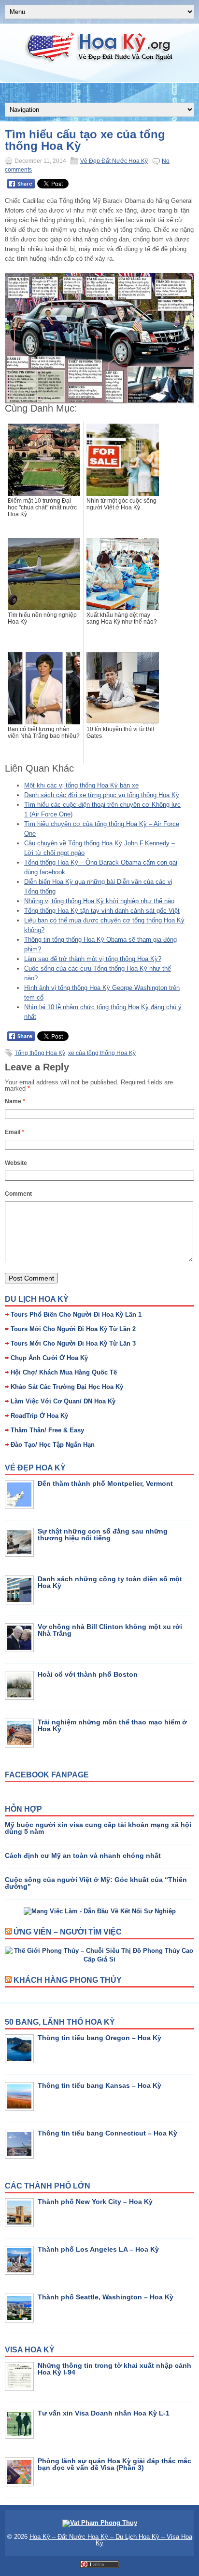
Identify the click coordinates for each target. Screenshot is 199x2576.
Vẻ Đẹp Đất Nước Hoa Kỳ (114, 161)
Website (16, 1163)
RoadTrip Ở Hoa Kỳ (39, 1416)
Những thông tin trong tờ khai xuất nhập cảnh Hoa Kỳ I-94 (114, 2369)
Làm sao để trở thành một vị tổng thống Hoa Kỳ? (93, 959)
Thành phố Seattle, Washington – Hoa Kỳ (106, 2297)
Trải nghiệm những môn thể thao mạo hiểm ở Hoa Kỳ (112, 1725)
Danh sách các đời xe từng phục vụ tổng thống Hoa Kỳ (102, 795)
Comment (18, 1194)
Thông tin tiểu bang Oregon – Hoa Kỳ (99, 2038)
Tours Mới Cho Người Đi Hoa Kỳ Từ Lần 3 (73, 1343)
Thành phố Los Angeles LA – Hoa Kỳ (98, 2249)
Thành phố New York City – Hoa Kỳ (95, 2202)
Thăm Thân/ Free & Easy (47, 1430)
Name (15, 1101)
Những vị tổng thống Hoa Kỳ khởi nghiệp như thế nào (99, 901)
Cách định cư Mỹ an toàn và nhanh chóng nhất (83, 1855)
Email (14, 1132)
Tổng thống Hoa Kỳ (40, 1053)
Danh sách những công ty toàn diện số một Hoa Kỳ (110, 1582)
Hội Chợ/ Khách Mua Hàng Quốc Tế (64, 1372)
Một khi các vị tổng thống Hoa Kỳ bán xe (81, 785)
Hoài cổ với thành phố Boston (88, 1674)
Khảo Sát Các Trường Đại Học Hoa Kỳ (67, 1387)
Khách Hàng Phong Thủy (68, 1980)
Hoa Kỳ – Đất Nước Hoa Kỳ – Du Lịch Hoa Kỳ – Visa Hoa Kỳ (111, 2540)
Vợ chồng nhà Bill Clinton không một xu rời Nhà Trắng (110, 1630)
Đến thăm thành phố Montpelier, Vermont (105, 1483)
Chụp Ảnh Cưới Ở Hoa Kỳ (49, 1358)
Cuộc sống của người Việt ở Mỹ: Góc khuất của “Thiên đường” (96, 1883)
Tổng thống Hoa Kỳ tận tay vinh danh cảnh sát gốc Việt (102, 911)
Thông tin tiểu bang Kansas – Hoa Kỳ (99, 2085)
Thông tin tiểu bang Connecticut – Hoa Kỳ (107, 2133)
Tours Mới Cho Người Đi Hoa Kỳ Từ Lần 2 (73, 1329)
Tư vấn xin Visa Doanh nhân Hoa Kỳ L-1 (104, 2413)
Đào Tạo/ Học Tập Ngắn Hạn (53, 1445)
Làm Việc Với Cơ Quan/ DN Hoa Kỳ (63, 1401)
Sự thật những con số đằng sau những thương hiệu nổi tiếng (103, 1535)
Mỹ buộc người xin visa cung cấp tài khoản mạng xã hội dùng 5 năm (98, 1828)
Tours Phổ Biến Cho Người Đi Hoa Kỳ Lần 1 (76, 1315)
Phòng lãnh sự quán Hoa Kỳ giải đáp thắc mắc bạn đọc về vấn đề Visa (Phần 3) (114, 2464)
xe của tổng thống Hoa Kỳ (102, 1053)
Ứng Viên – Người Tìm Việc (68, 1932)
